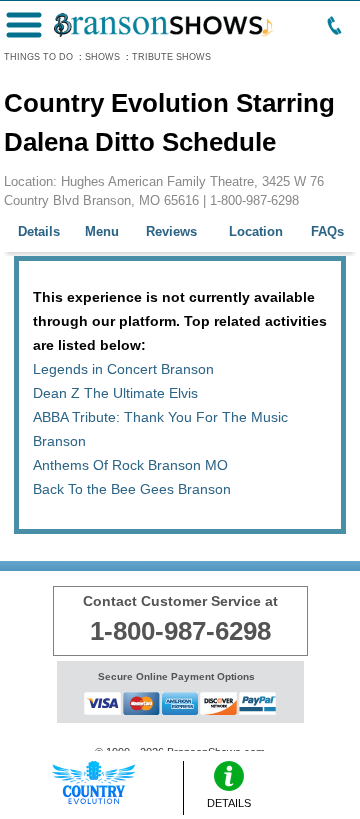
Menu (102, 231)
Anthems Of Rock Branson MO (130, 465)
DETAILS (229, 803)
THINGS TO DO (38, 57)
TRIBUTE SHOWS (171, 57)
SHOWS (102, 57)
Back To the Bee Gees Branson (132, 489)
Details (39, 231)
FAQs (327, 231)
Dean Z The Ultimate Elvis (115, 393)
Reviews (171, 231)
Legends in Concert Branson (123, 369)
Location (256, 231)
